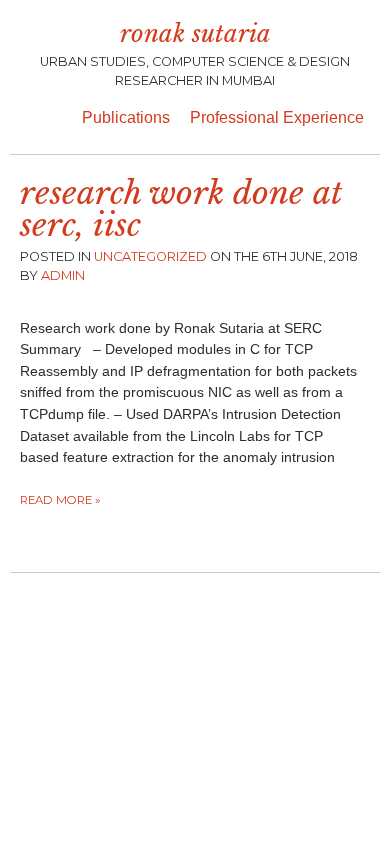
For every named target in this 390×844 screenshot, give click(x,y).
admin (63, 275)
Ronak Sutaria (195, 33)
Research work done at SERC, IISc (181, 209)
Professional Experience (277, 117)
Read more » (60, 500)
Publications (126, 117)
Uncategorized (150, 256)
